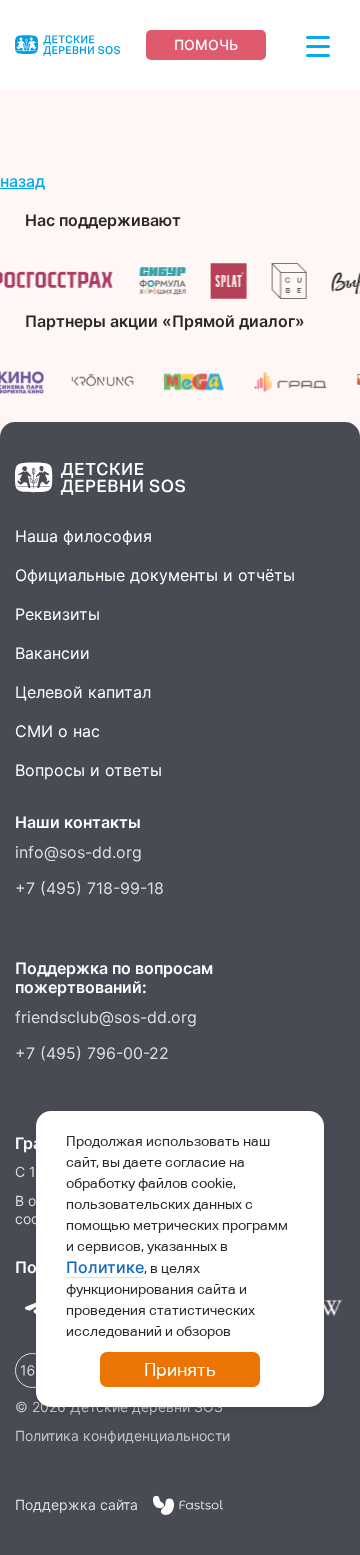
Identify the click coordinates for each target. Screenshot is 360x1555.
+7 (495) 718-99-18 (89, 888)
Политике (105, 1267)
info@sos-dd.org (78, 852)
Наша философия (83, 536)
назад (22, 181)
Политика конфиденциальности (122, 1435)
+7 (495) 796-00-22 (92, 1053)
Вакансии (52, 653)
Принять (180, 1369)
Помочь (206, 44)
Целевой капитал (83, 692)
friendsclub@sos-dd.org (106, 1017)
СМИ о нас (57, 731)
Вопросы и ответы (88, 770)
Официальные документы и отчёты (155, 575)
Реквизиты (57, 614)
